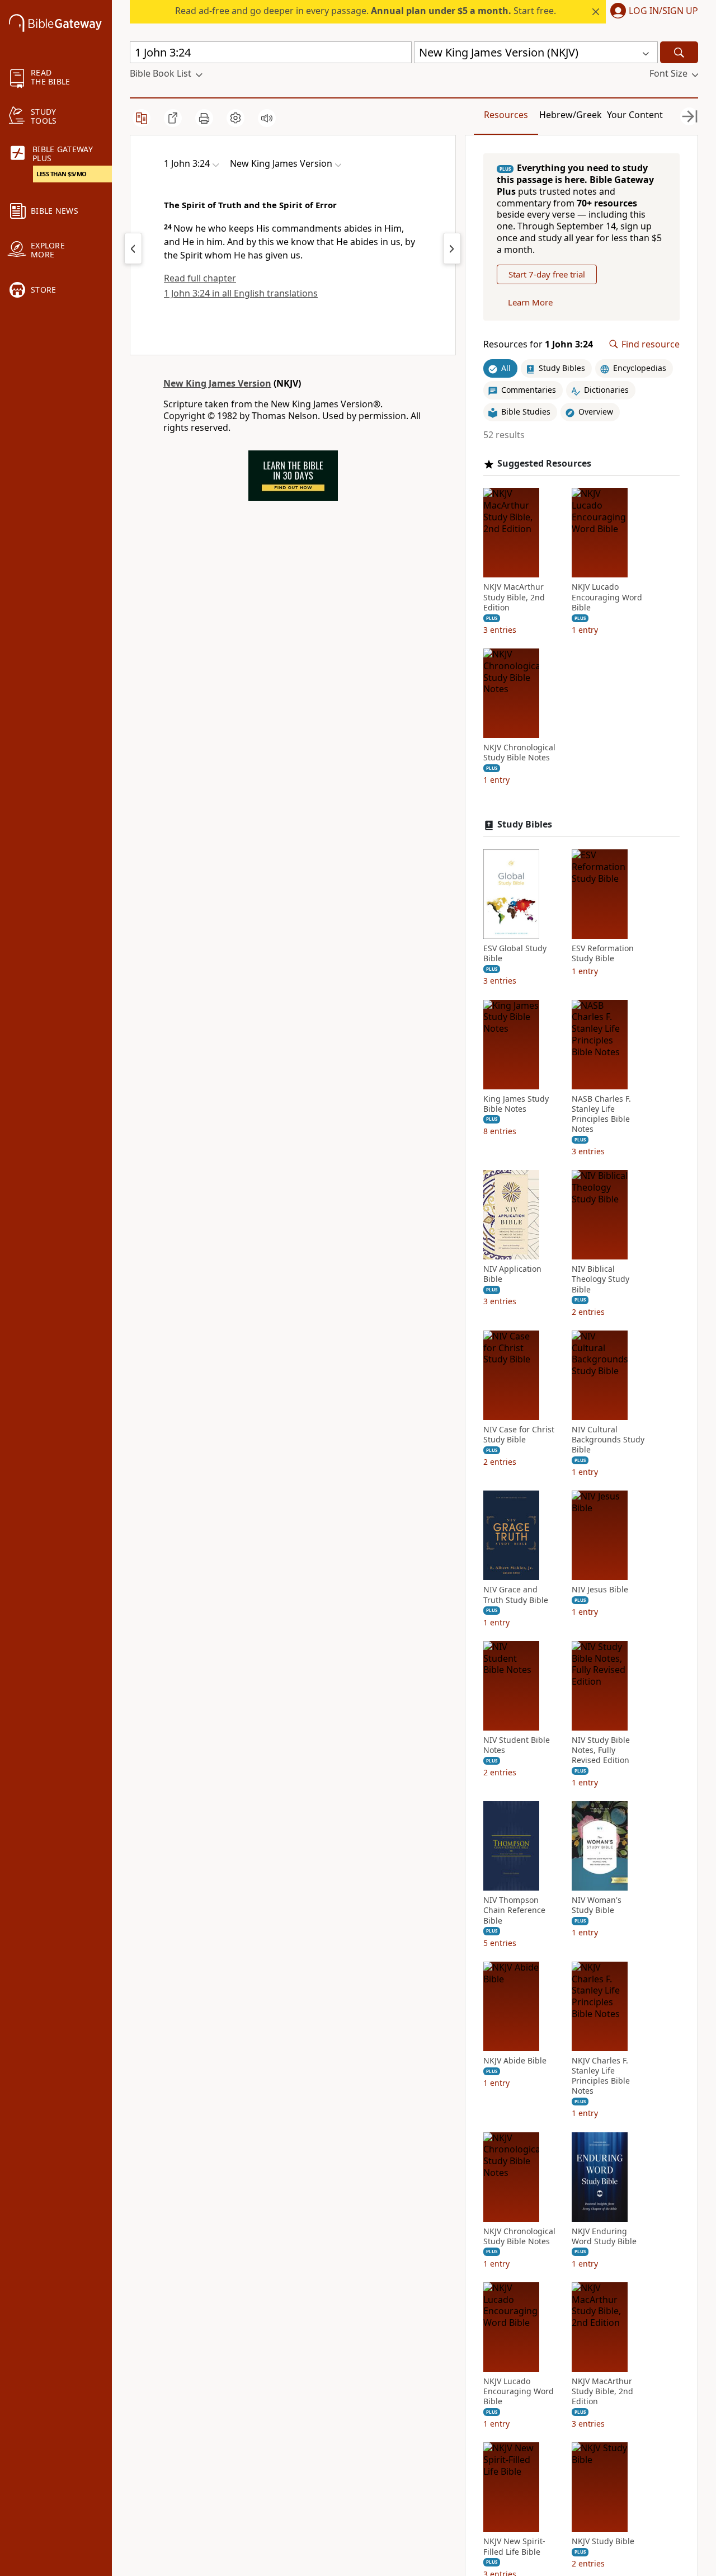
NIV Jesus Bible (600, 1590)
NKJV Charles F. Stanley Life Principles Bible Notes (601, 2076)
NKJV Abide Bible (515, 2061)
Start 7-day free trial (547, 274)
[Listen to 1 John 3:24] (267, 118)
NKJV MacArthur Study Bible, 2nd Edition (514, 597)
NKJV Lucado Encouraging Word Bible (607, 597)
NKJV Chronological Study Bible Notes (519, 753)
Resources (506, 115)
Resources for (538, 344)
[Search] (679, 52)
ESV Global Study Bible (515, 953)
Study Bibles (525, 824)
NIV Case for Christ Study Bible (519, 1435)
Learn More (530, 302)
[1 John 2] (133, 248)
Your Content (635, 115)
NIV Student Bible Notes (517, 1745)
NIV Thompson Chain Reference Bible (514, 1910)
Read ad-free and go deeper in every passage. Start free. (366, 11)
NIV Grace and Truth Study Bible (516, 1595)
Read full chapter (200, 278)
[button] (652, 12)
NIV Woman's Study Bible (597, 1905)
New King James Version (217, 383)
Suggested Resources (544, 464)
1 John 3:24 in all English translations (241, 293)
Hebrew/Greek (571, 115)
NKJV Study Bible (603, 2541)
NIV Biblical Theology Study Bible (600, 1279)
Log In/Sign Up (663, 11)
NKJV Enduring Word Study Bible (604, 2236)
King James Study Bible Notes (516, 1104)
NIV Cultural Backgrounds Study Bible (608, 1440)
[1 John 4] (452, 248)
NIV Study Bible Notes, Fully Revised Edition (601, 1750)
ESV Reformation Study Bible (603, 953)
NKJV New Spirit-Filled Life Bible (514, 2546)
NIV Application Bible (512, 1274)
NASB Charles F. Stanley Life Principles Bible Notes (601, 1114)
